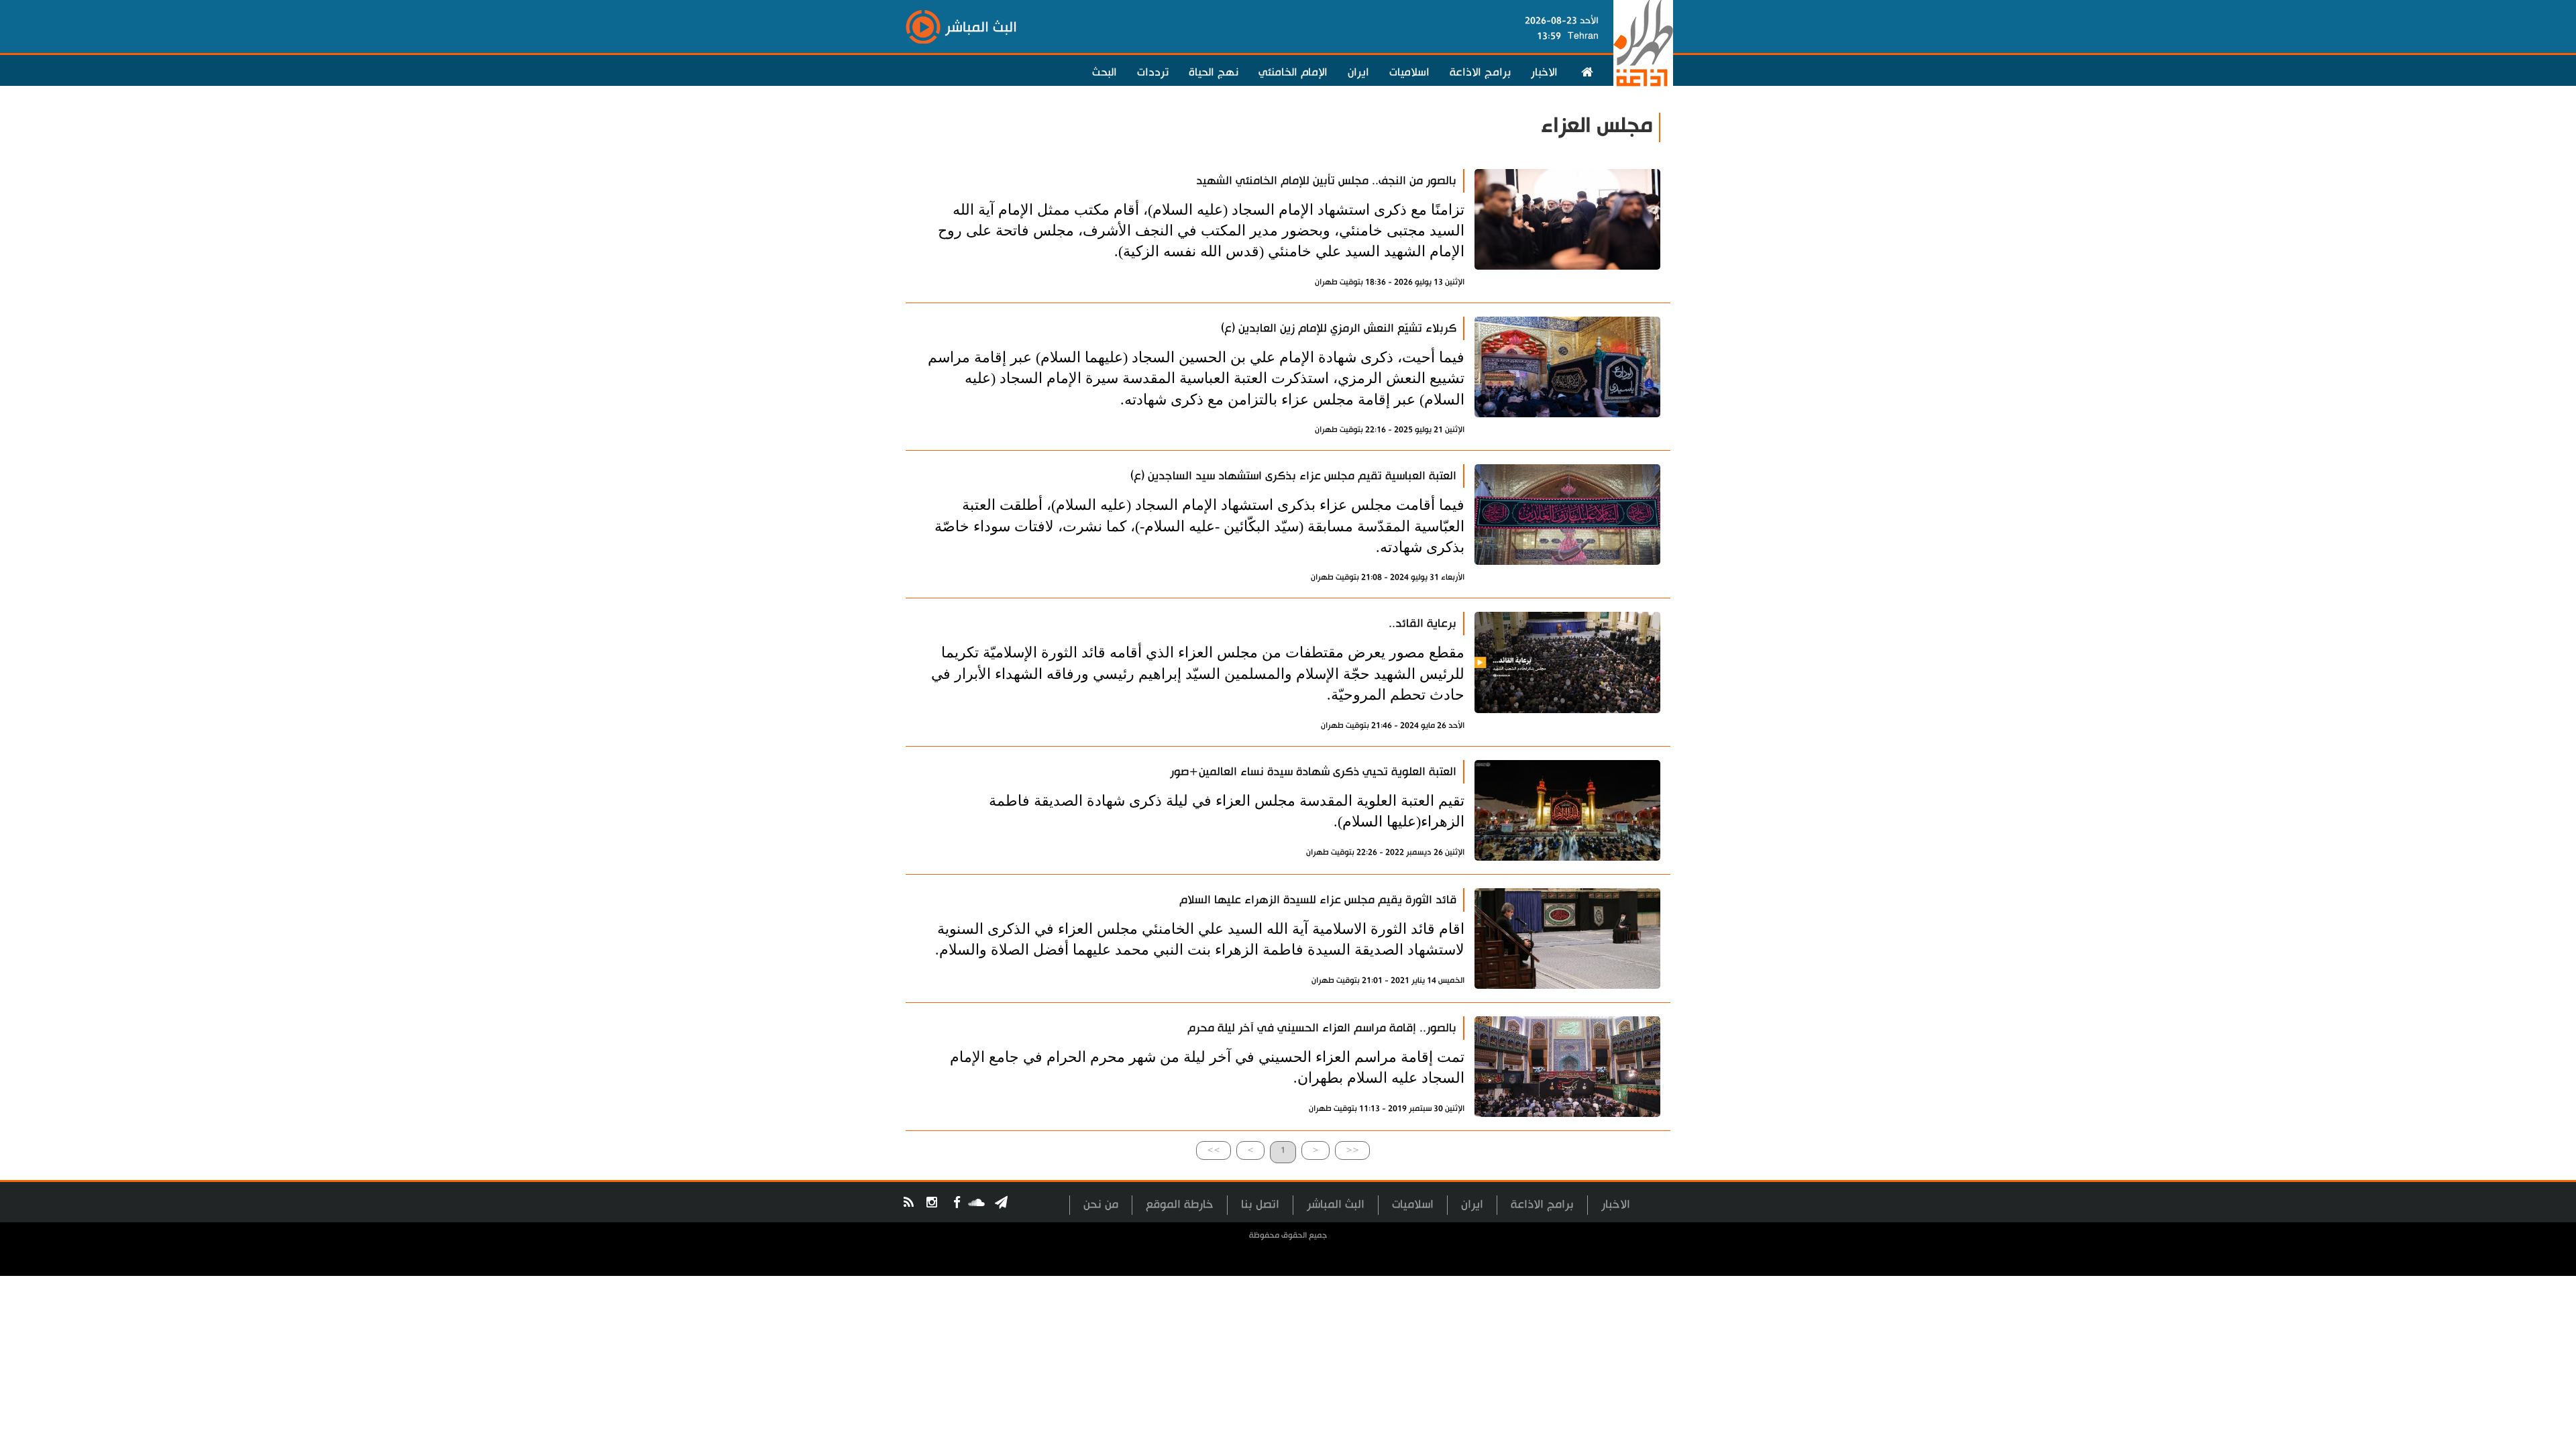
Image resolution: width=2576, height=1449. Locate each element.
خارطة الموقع (1180, 1204)
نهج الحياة (1214, 72)
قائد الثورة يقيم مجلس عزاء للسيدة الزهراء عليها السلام (1318, 900)
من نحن (1101, 1204)
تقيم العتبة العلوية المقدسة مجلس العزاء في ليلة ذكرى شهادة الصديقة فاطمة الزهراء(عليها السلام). (1227, 811)
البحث (1105, 72)
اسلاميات (1409, 72)
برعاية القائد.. (1423, 624)
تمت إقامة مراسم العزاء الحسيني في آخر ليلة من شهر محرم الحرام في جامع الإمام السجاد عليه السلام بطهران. (1207, 1067)
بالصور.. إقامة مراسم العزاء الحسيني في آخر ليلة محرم (1322, 1028)
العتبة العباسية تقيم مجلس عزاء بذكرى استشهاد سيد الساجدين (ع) (1293, 476)
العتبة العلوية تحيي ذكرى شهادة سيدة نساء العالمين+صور (1313, 772)
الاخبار (1544, 72)
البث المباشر (1336, 1204)
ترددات (1153, 72)
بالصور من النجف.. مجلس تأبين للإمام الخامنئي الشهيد (1326, 181)
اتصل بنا (1260, 1204)
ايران (1358, 72)
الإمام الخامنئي (1293, 72)
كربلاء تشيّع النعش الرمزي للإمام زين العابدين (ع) (1339, 328)
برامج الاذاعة (1480, 72)
